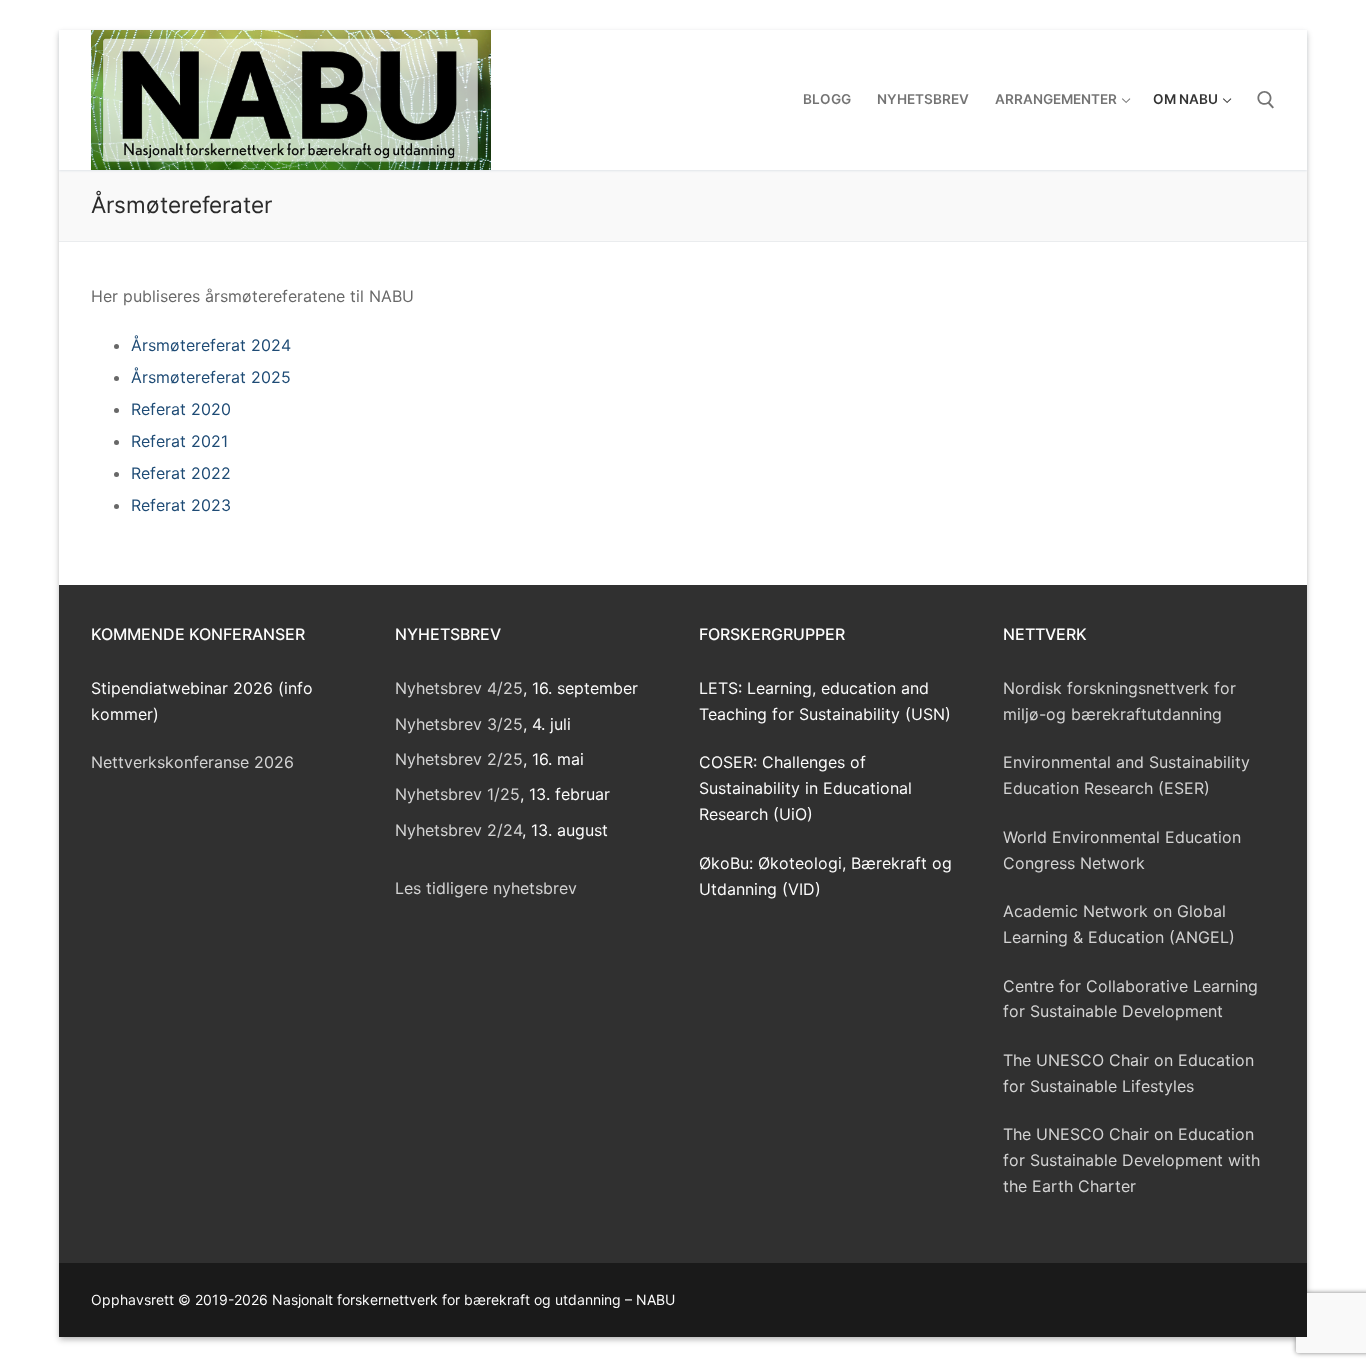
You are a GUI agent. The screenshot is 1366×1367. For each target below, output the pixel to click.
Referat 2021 (179, 441)
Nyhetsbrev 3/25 (459, 724)
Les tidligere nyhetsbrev (486, 888)
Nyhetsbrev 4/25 (459, 688)
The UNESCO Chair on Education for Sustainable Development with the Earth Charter (1131, 1160)
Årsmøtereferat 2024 (211, 345)
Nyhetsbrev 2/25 (459, 759)
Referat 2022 (181, 473)
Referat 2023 (181, 505)
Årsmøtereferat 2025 (211, 377)
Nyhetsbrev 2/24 (458, 830)
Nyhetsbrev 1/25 (457, 794)
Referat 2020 (181, 409)
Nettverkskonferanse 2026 (192, 762)
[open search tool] (1266, 100)
